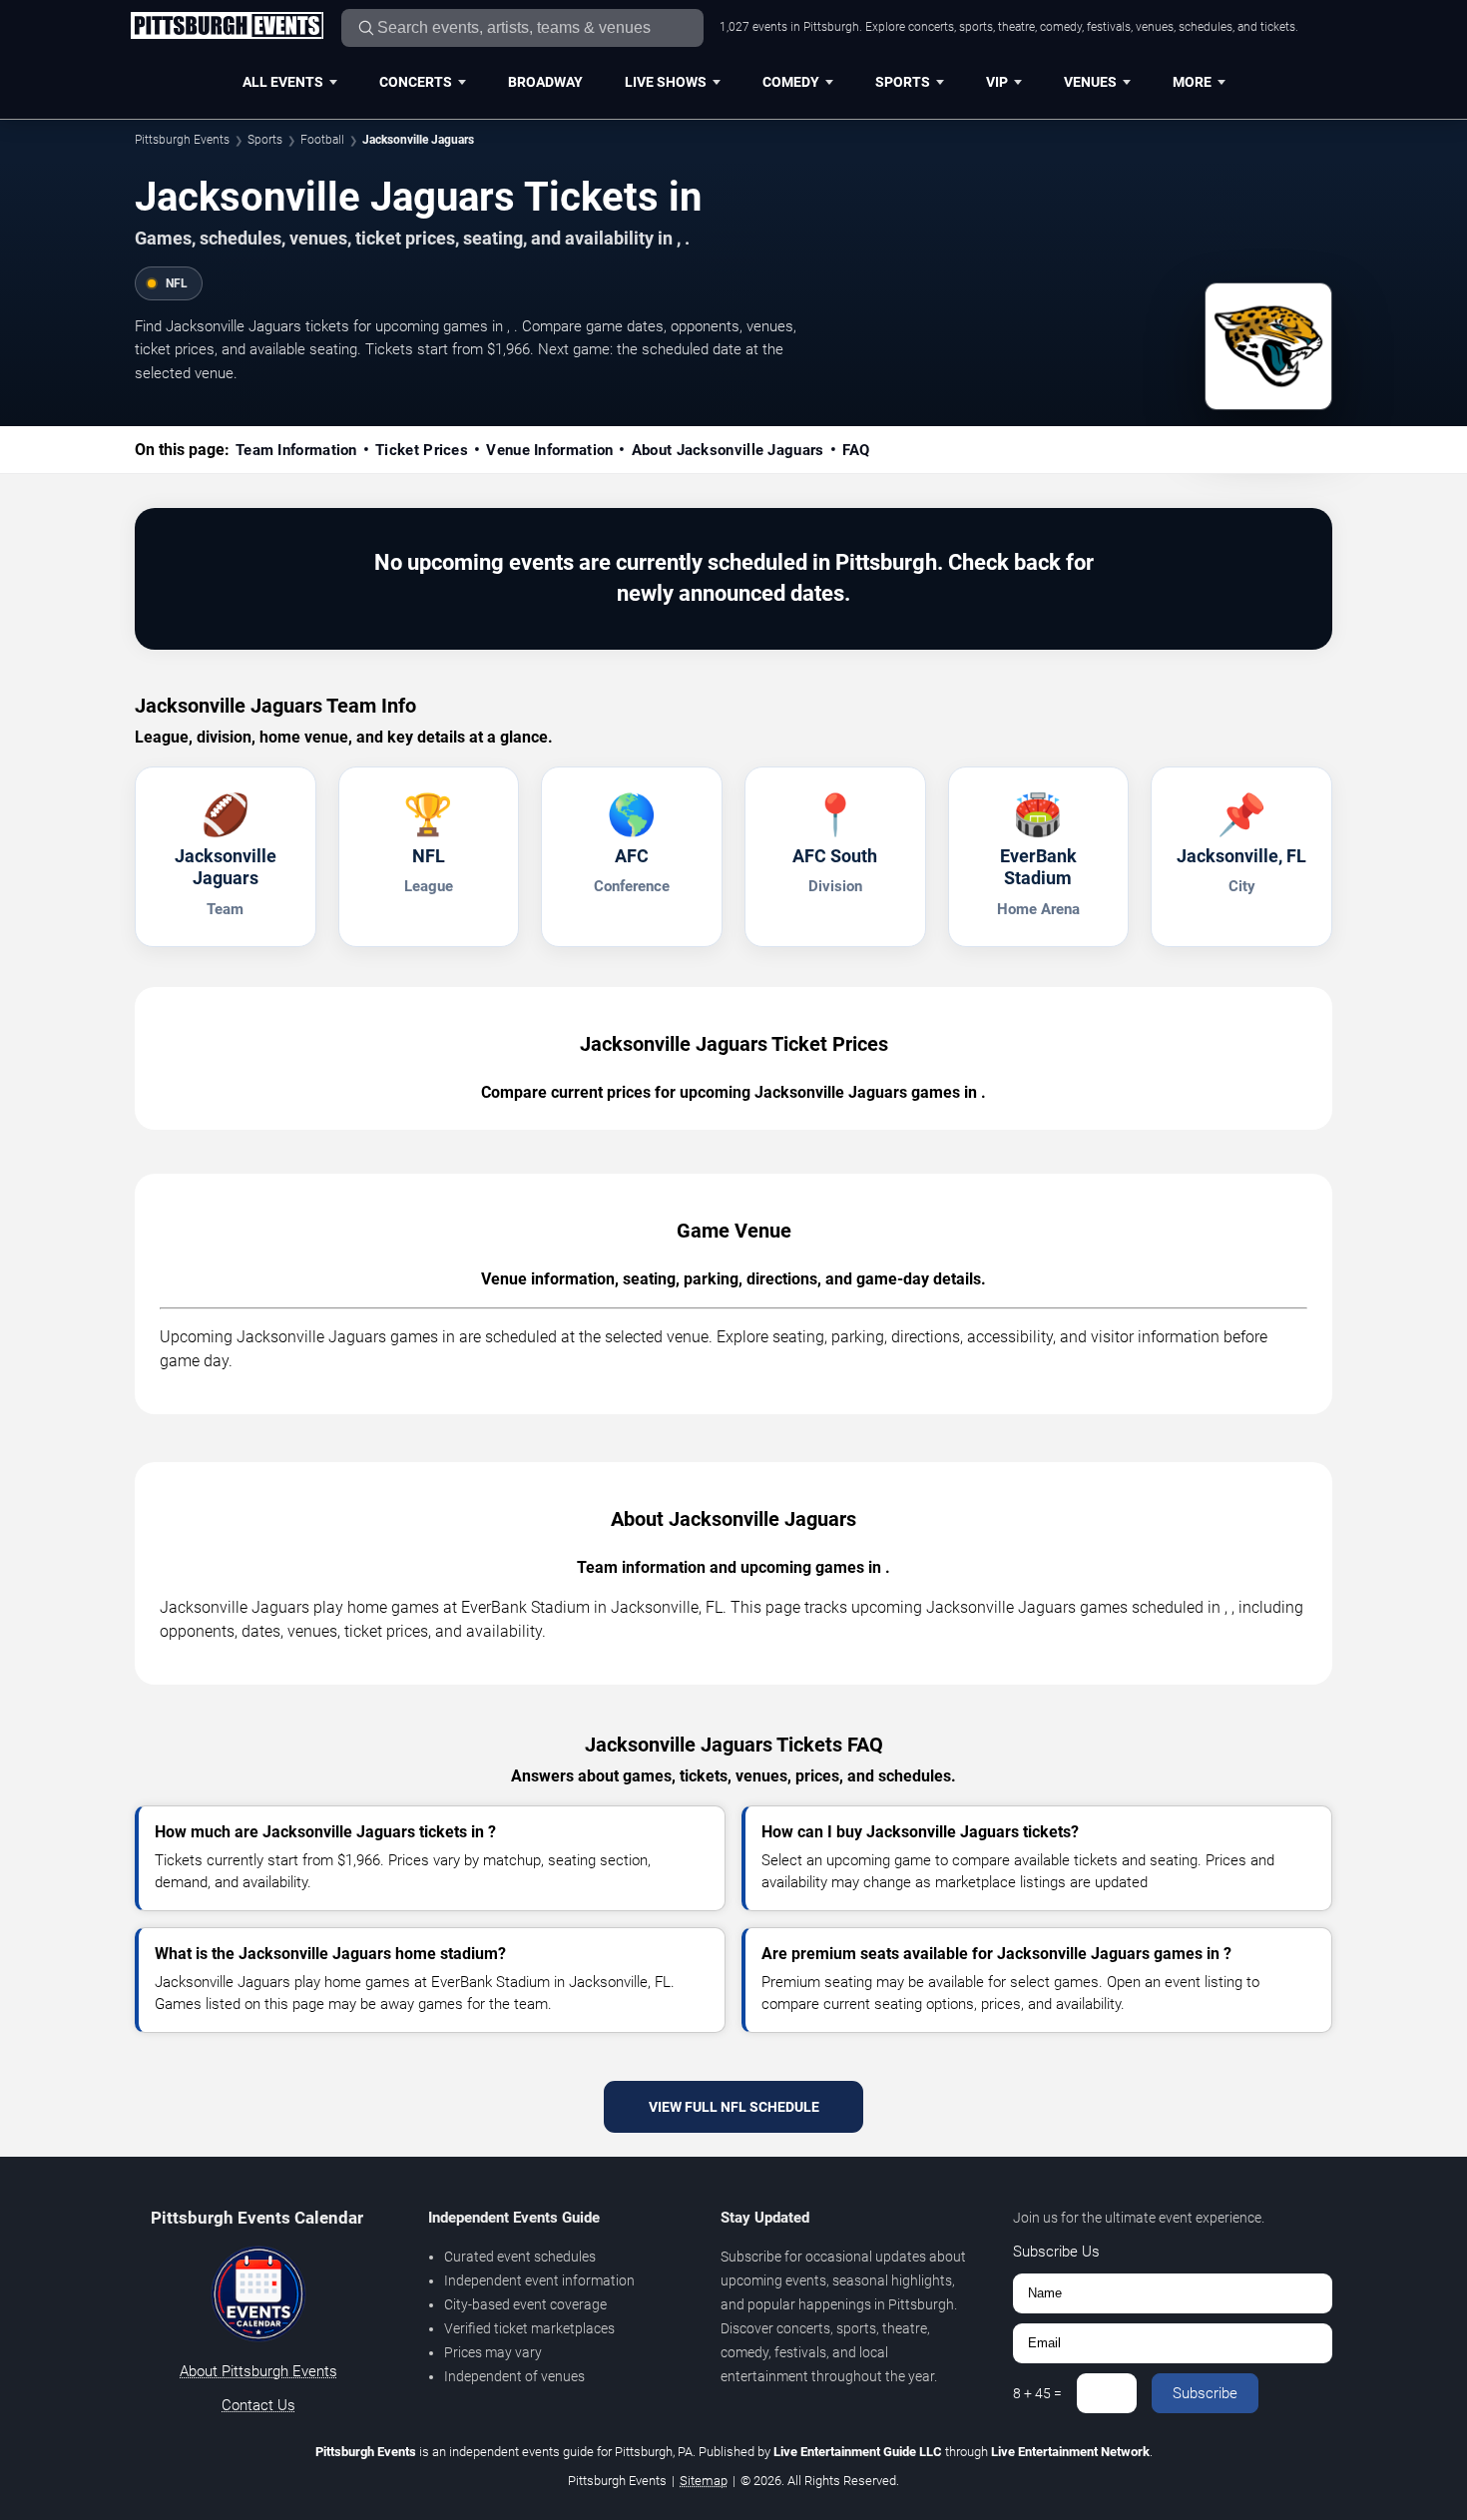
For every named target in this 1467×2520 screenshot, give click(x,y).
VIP (997, 82)
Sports (903, 82)
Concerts (416, 82)
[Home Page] (227, 27)
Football (322, 140)
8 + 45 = (1037, 2393)
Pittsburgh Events (182, 140)
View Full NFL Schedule (734, 2107)
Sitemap (704, 2481)
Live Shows (666, 82)
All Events (283, 82)
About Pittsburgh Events (258, 2371)
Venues (1090, 82)
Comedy (791, 82)
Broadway (545, 82)
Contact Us (258, 2405)
